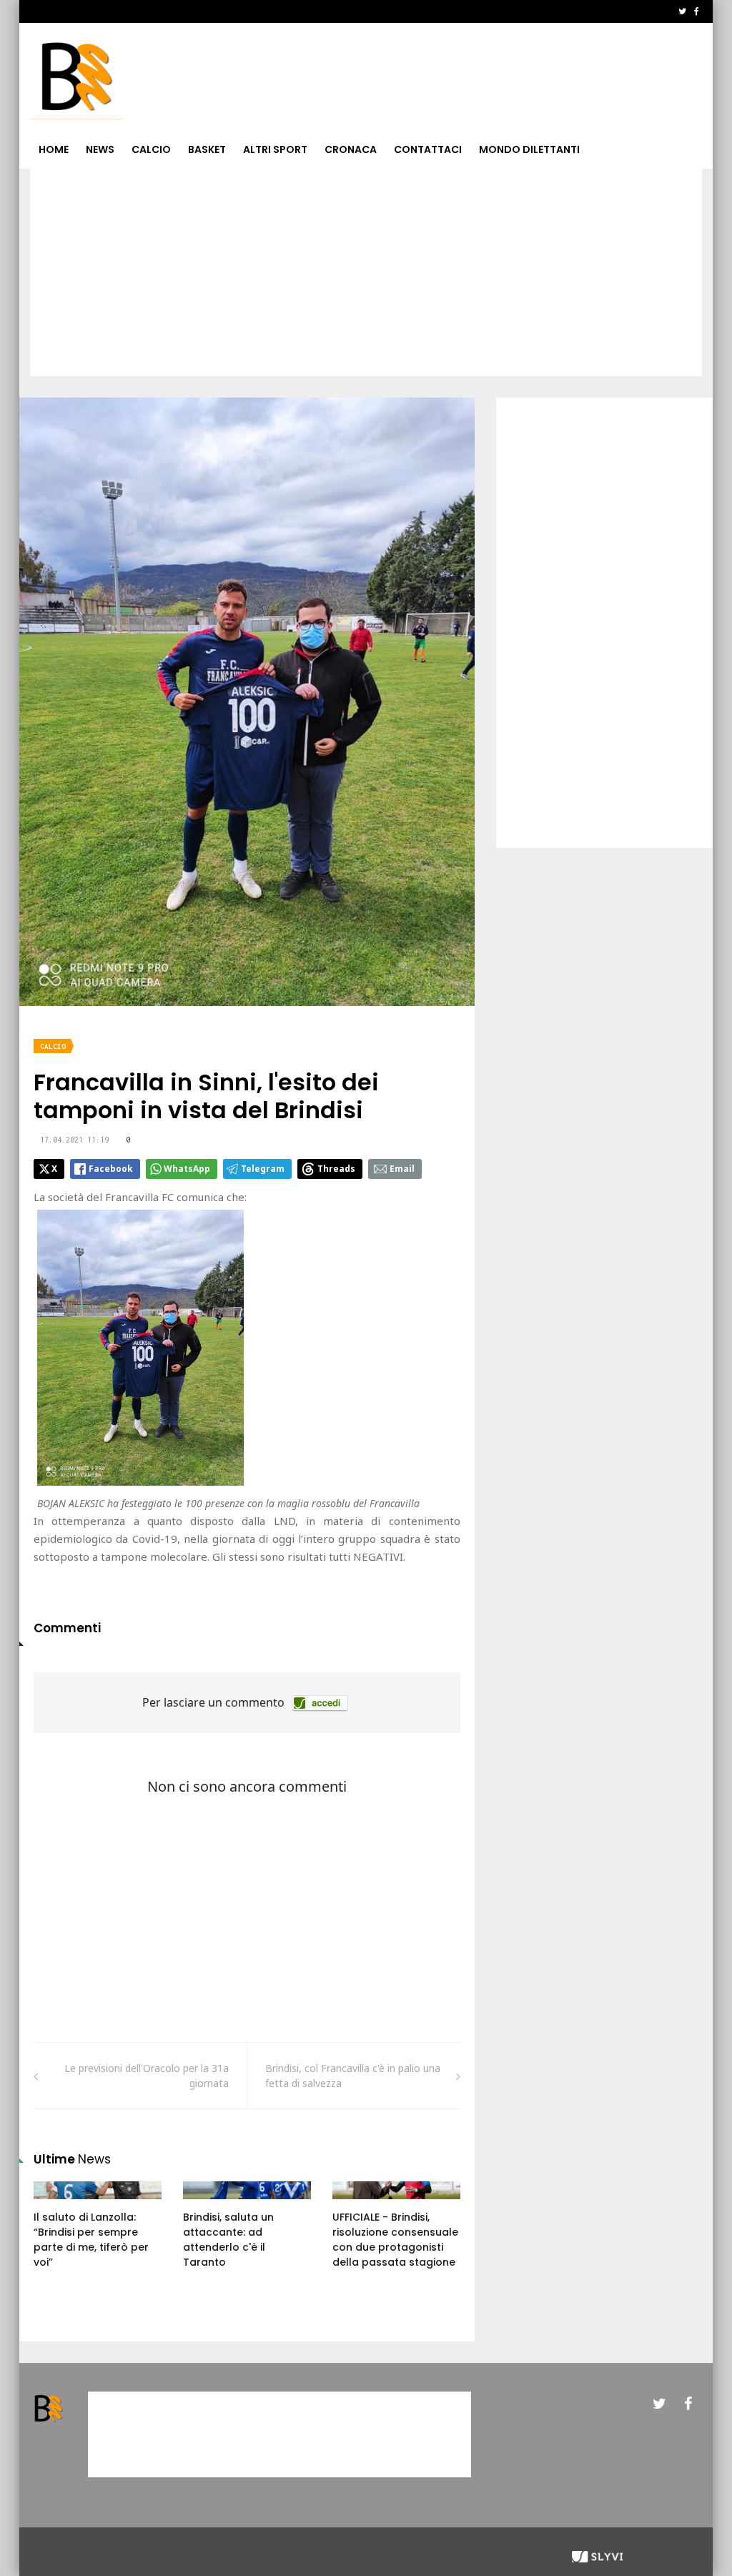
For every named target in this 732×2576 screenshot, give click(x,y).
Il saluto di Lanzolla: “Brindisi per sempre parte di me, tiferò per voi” (91, 2240)
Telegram (263, 1169)
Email (402, 1169)
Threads (336, 1169)
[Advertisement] (366, 276)
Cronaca (351, 149)
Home (54, 149)
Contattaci (428, 149)
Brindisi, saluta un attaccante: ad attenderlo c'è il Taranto (228, 2240)
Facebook (111, 1169)
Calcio (151, 149)
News (100, 149)
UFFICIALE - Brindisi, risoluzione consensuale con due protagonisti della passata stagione (395, 2240)
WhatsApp (187, 1169)
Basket (207, 149)
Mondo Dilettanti (529, 149)
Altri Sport (275, 149)
